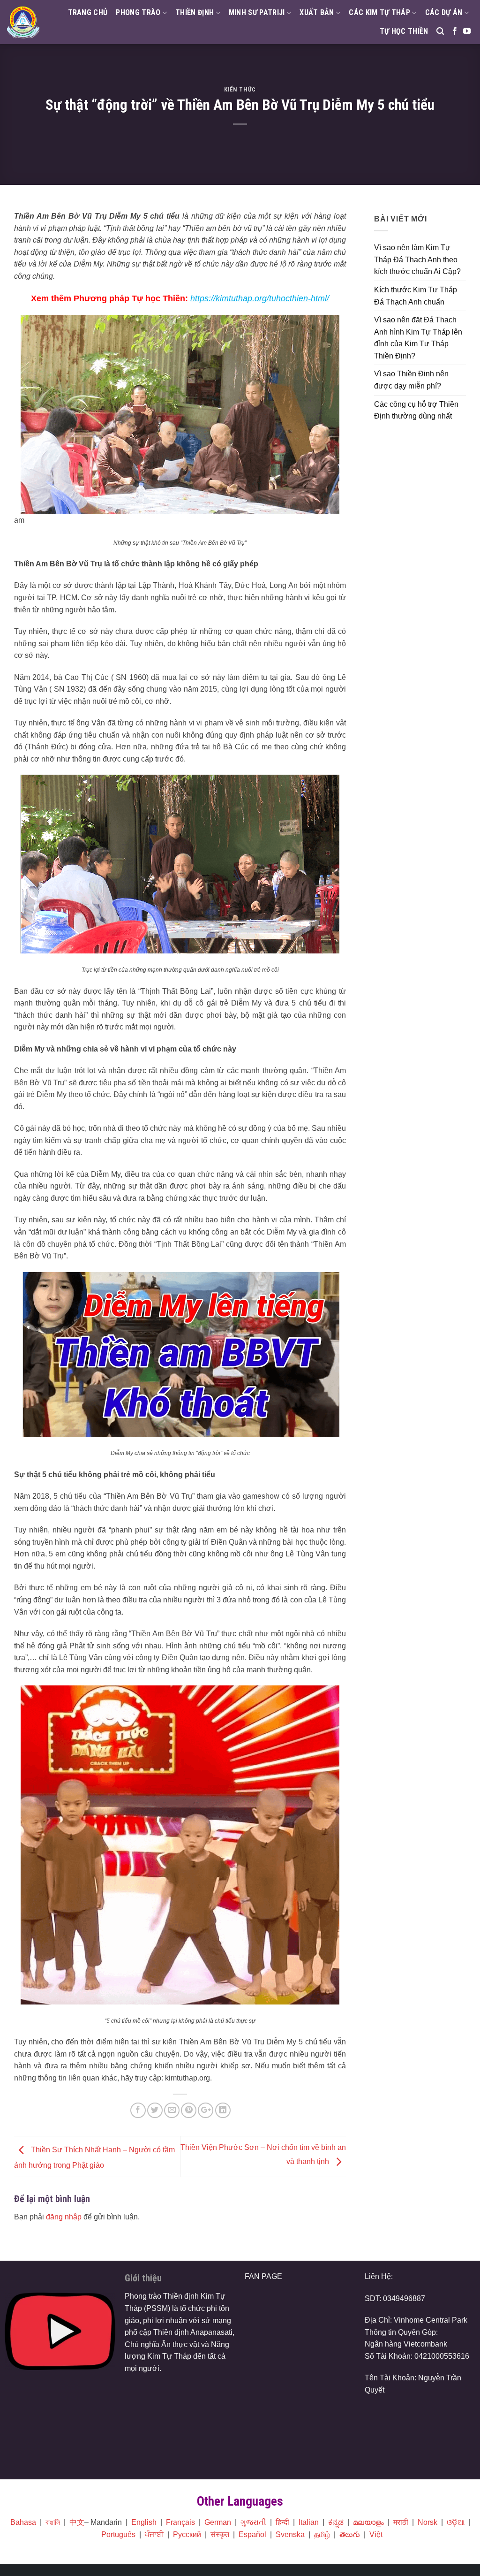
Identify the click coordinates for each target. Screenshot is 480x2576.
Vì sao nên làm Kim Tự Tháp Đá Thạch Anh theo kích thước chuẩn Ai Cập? (417, 259)
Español (252, 2534)
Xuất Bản (317, 12)
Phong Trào (138, 12)
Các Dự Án (444, 12)
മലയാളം (368, 2522)
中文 (77, 2522)
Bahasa (23, 2522)
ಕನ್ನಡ (336, 2522)
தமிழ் (322, 2534)
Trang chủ (88, 12)
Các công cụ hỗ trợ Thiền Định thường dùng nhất (416, 410)
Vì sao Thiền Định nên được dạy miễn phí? (411, 380)
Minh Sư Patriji (257, 12)
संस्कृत (220, 2534)
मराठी (401, 2522)
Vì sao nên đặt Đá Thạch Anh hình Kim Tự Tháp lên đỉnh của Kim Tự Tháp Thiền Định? (418, 338)
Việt (376, 2534)
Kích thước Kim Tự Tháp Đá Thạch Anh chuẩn (416, 296)
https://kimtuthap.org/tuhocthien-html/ (260, 298)
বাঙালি (53, 2522)
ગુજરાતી (253, 2522)
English (144, 2522)
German (218, 2522)
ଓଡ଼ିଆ (456, 2522)
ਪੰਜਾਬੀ (154, 2534)
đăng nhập (64, 2217)
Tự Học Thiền (404, 31)
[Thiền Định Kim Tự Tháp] (23, 22)
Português (118, 2534)
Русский (187, 2534)
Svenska (290, 2534)
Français (180, 2522)
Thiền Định (195, 12)
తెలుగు (350, 2534)
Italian (309, 2522)
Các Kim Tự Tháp (379, 12)
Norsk (427, 2522)
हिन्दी (282, 2522)
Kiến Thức (240, 89)
